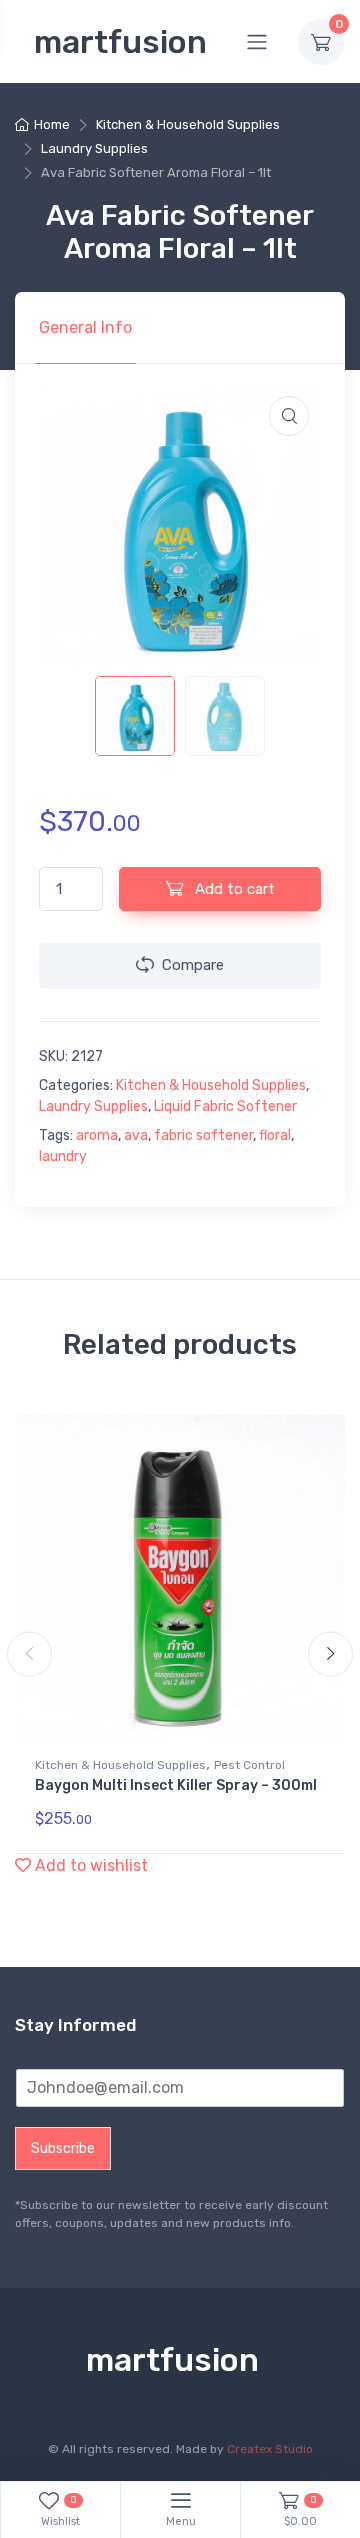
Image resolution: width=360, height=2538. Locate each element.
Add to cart (233, 889)
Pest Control (249, 1765)
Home (52, 124)
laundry (63, 1156)
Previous (29, 1654)
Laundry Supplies (94, 148)
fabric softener (203, 1135)
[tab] (85, 328)
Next (330, 1654)
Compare (193, 965)
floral (275, 1135)
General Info (85, 327)
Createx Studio (270, 2449)
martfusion (120, 42)
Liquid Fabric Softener (225, 1106)
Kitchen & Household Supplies (188, 124)
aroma (97, 1135)
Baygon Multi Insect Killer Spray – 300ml (176, 1785)
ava (136, 1135)
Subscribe (63, 2148)
